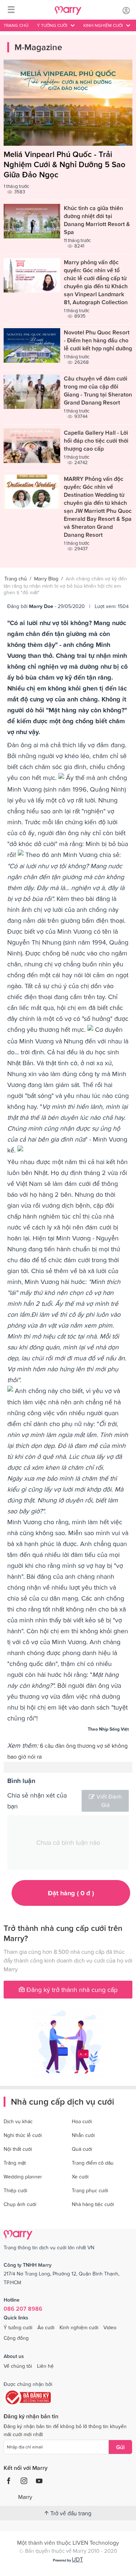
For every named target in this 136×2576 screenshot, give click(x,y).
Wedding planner (23, 2177)
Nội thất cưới (18, 2149)
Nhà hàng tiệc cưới (93, 2204)
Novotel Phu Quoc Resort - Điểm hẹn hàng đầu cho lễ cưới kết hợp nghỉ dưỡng (98, 340)
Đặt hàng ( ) (71, 1893)
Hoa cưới (82, 2121)
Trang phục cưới (90, 2190)
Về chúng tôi (18, 2366)
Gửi (120, 2447)
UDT (77, 2559)
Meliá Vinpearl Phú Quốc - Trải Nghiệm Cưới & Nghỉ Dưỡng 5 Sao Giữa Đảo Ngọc (65, 164)
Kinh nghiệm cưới (79, 2327)
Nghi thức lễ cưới (23, 2135)
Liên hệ (45, 2366)
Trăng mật (15, 2163)
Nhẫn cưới (83, 2135)
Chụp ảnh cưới (20, 2204)
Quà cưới (82, 2149)
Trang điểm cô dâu (93, 2163)
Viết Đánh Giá (109, 1801)
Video (110, 2327)
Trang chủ (16, 25)
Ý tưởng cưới (18, 2327)
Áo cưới (46, 2327)
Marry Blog (46, 579)
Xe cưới (80, 2177)
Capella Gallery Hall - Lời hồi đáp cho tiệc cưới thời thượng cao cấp (96, 440)
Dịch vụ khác (18, 2121)
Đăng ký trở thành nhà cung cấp (71, 1990)
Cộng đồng (16, 2338)
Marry (25, 2497)
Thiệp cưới (15, 2190)
